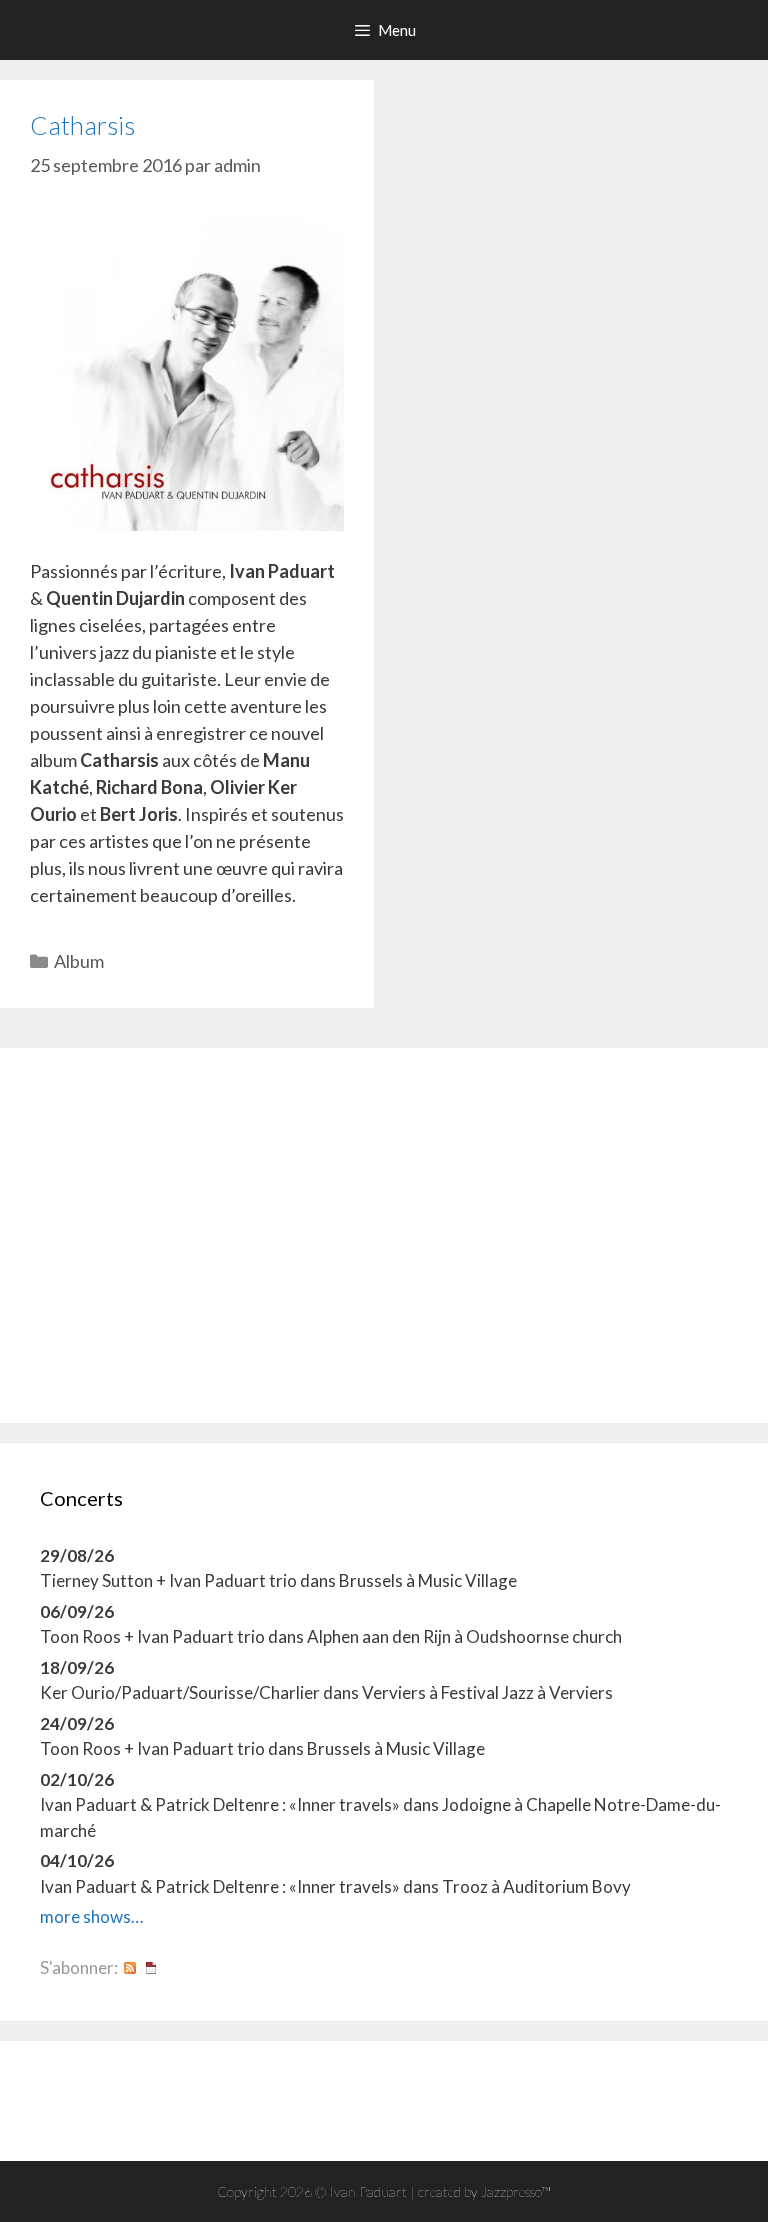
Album (79, 961)
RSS (130, 1968)
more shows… (91, 1916)
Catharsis (82, 125)
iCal (151, 1968)
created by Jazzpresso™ (484, 2191)
